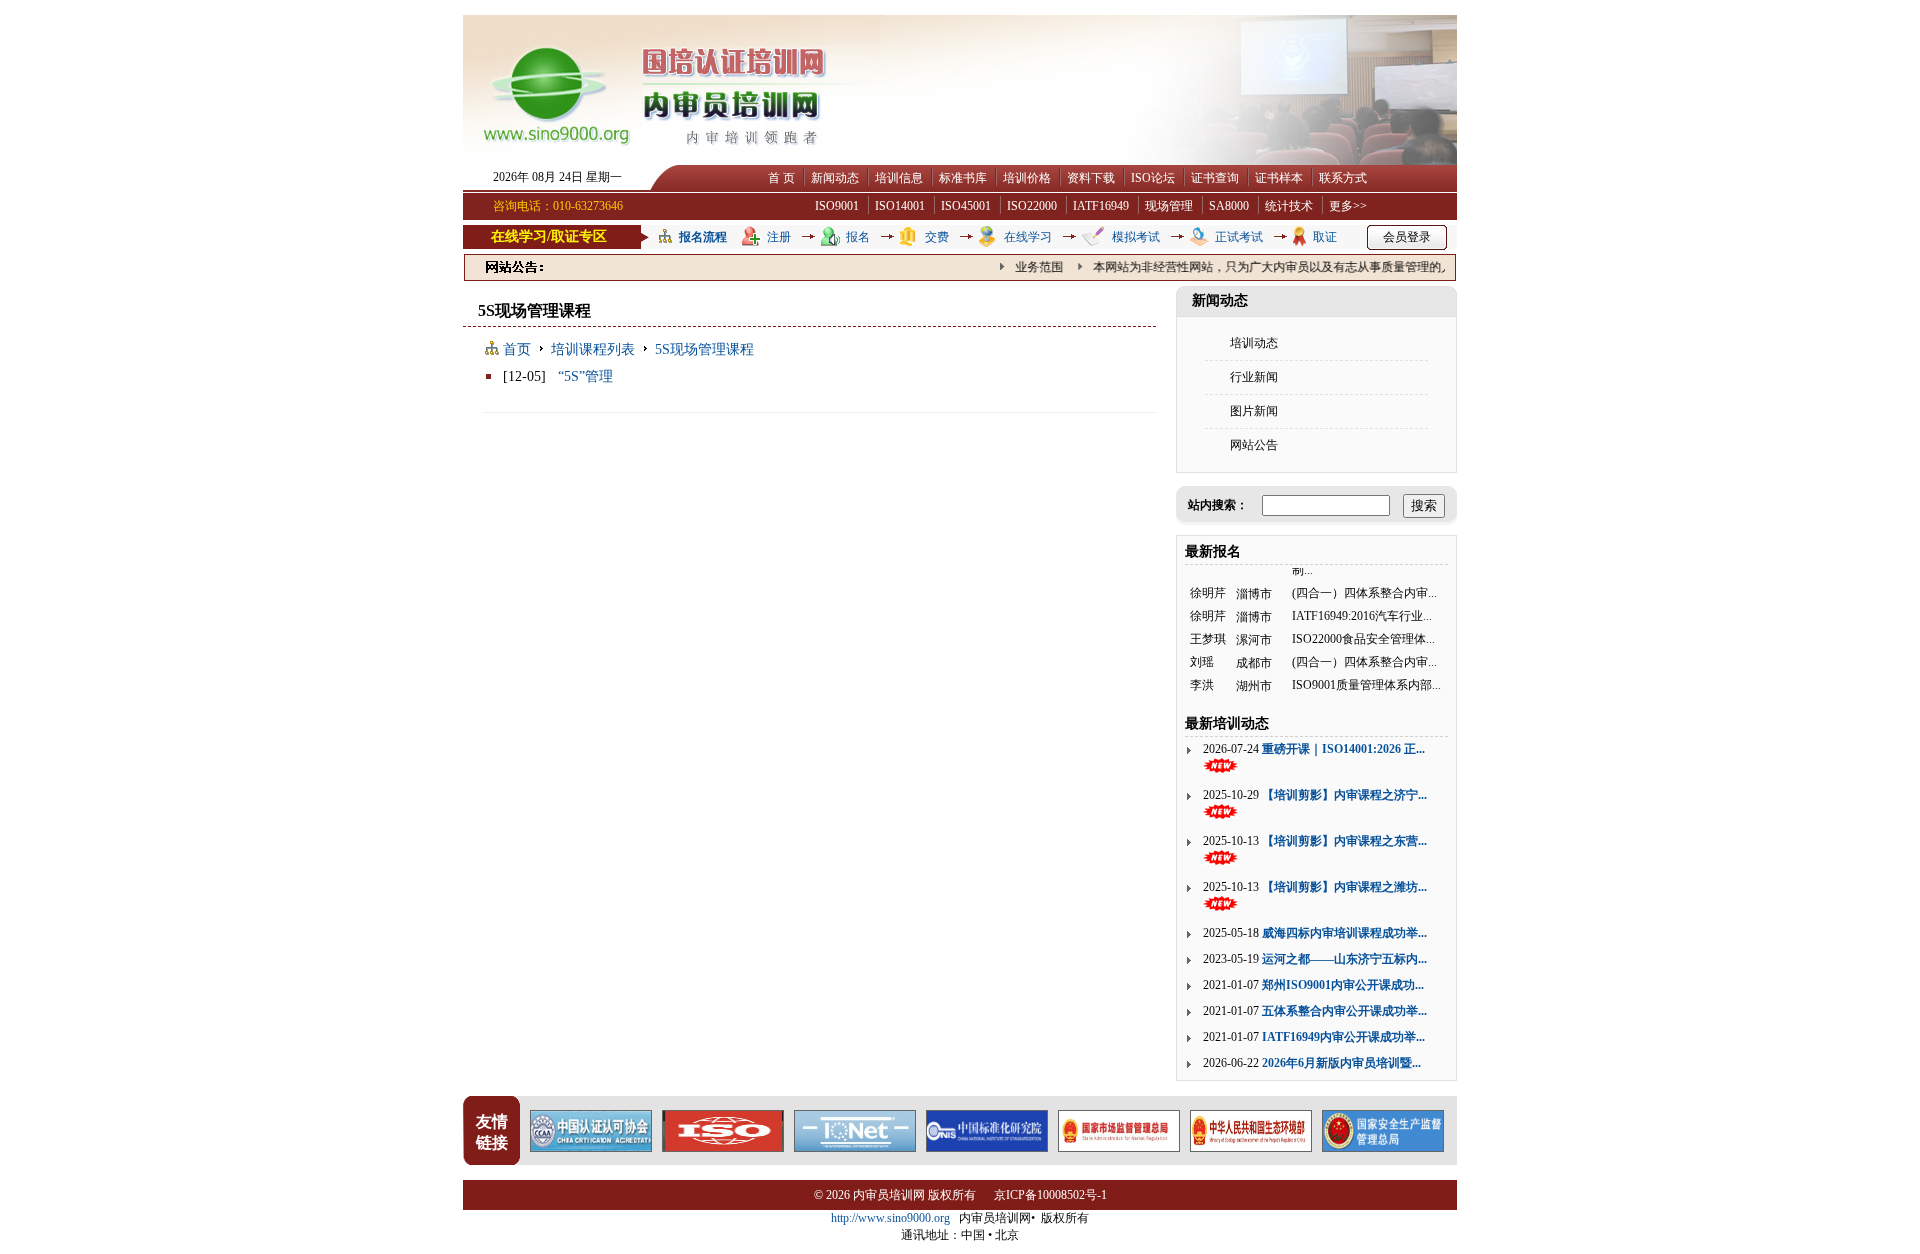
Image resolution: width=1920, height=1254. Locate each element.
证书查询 (1215, 178)
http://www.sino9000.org (890, 1218)
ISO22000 (1032, 206)
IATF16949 (1101, 206)
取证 (1325, 237)
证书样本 (1279, 178)
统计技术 (1289, 206)
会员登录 (1407, 237)
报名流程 (703, 237)
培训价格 (1027, 178)
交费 (937, 237)
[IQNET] (855, 1147)
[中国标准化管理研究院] (987, 1147)
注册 (779, 237)
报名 (858, 237)
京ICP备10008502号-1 (1050, 1195)
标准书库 (963, 178)
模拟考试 (1136, 237)
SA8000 (1229, 206)
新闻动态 (835, 178)
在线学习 (1028, 237)
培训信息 (899, 178)
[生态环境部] (1251, 1147)
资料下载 (1091, 178)
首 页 (781, 178)
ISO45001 (966, 206)
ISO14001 (900, 206)
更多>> (1348, 206)
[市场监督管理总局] (1119, 1147)
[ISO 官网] (723, 1147)
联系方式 (1343, 178)
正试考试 (1239, 237)
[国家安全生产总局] (1383, 1147)
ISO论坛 (1153, 178)
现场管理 (1169, 206)
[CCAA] (591, 1147)
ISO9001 (837, 206)
